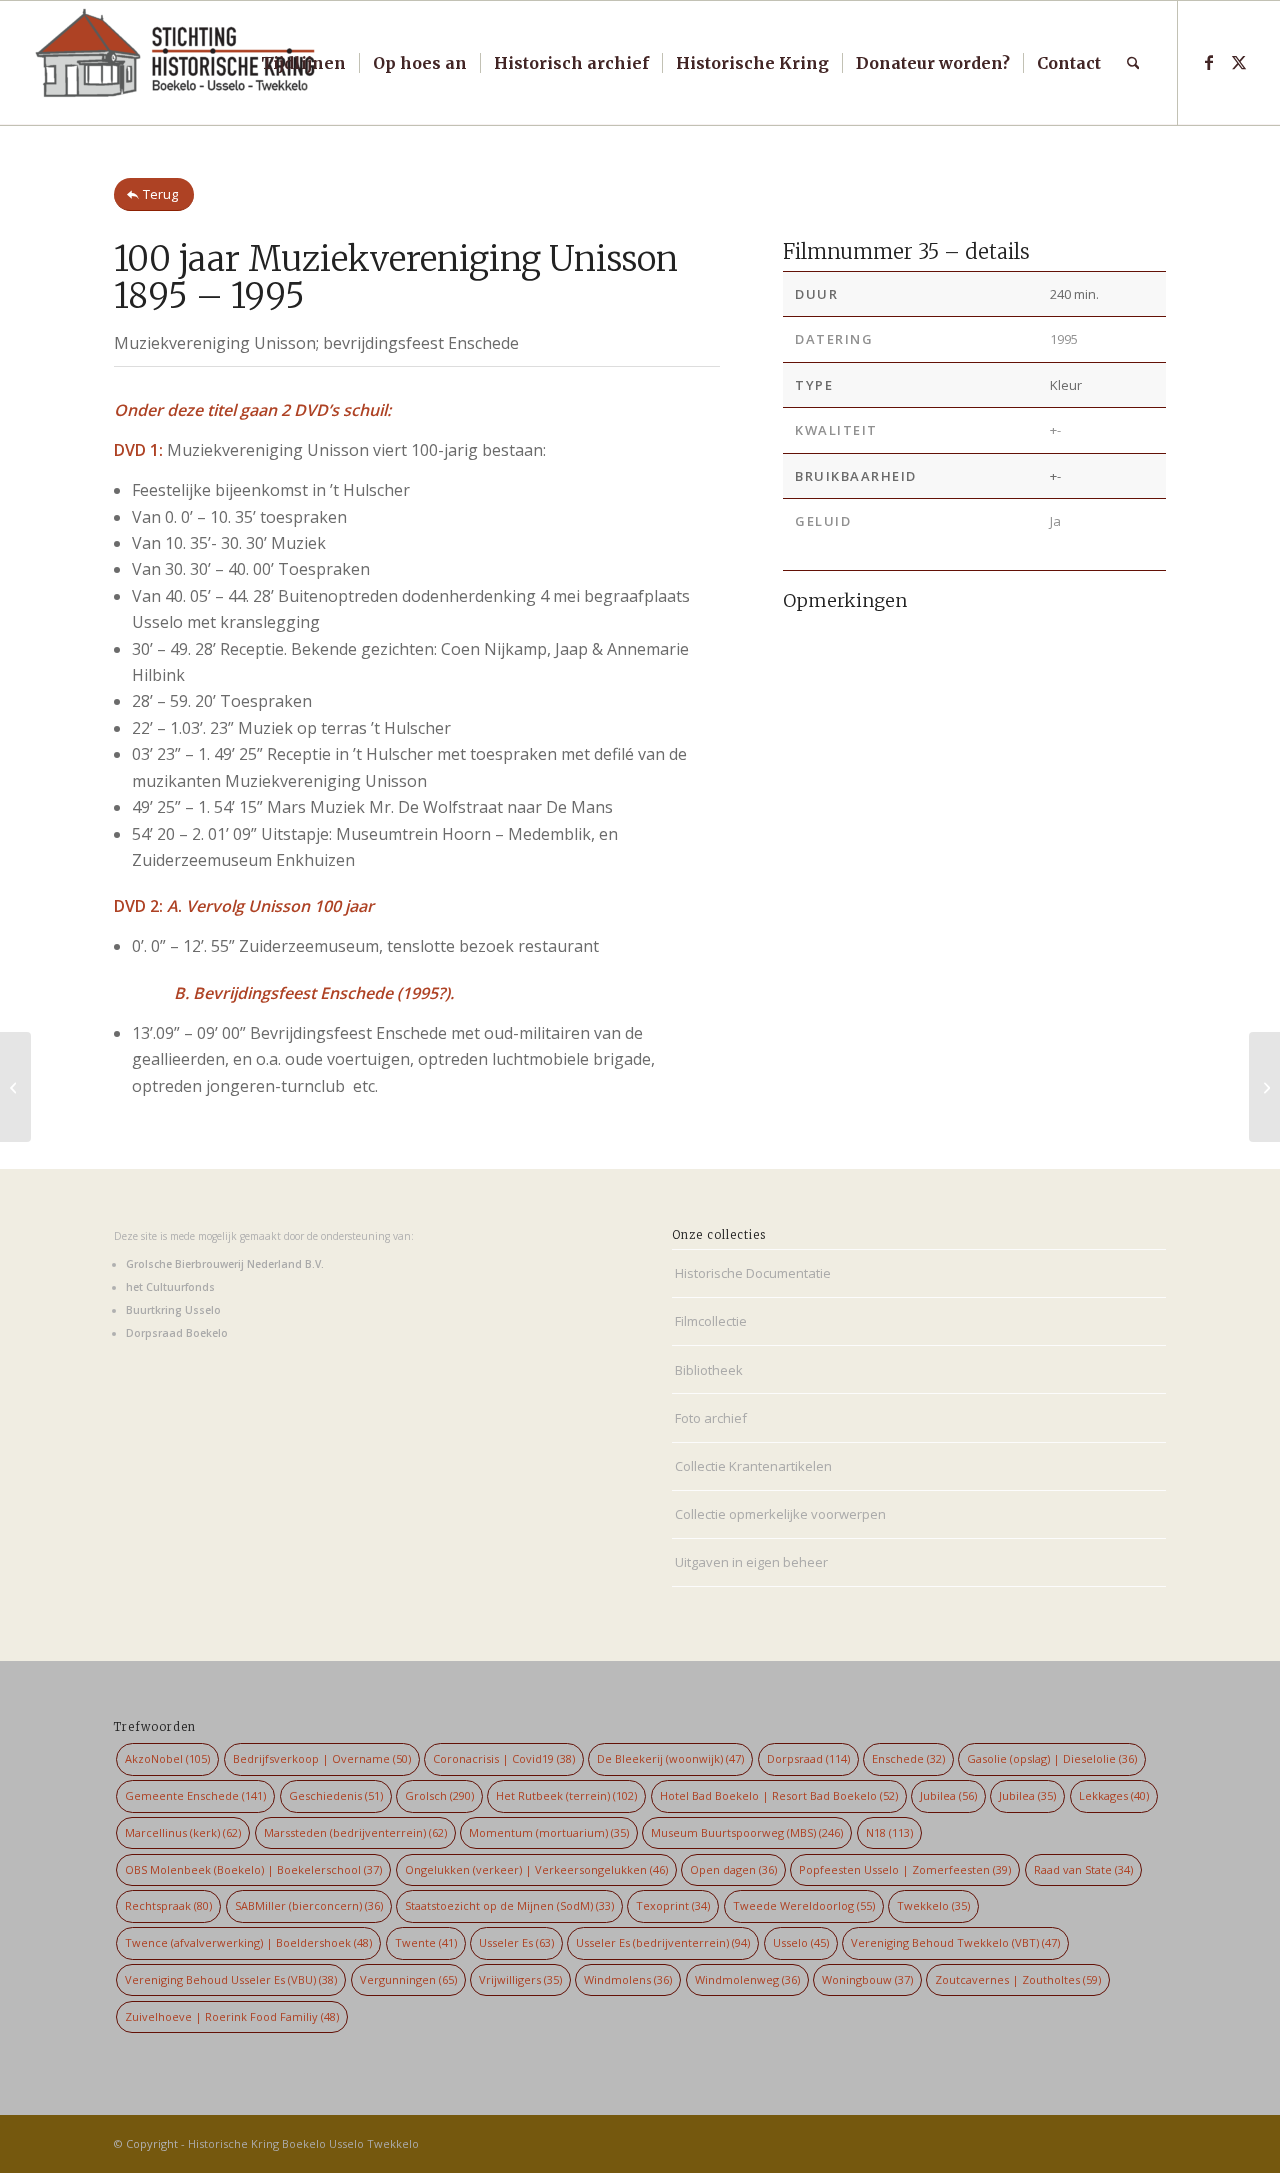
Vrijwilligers (520, 1979)
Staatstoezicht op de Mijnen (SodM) (509, 1905)
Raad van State (1083, 1869)
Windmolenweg (747, 1979)
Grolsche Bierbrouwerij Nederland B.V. (225, 1264)
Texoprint (673, 1905)
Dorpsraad (808, 1758)
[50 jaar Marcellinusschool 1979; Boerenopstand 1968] (15, 1087)
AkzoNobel (167, 1758)
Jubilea (948, 1795)
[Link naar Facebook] (1209, 62)
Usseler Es (516, 1942)
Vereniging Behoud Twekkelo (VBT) (955, 1942)
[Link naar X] (1239, 62)
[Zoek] (1133, 63)
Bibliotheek (709, 1370)
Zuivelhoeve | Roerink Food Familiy (232, 2016)
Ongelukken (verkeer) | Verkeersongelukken (536, 1869)
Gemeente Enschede (195, 1795)
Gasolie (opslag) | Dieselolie (1052, 1758)
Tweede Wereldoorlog (804, 1905)
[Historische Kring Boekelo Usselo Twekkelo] (176, 63)
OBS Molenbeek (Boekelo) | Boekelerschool (253, 1869)
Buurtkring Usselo (173, 1310)
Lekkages (1114, 1795)
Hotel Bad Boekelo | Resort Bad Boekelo (779, 1795)
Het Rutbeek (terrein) (566, 1795)
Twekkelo (933, 1905)
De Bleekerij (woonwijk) (670, 1758)
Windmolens (628, 1979)
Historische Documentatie (753, 1273)
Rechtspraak (168, 1905)
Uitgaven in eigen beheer (751, 1562)
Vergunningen (408, 1979)
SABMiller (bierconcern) (309, 1905)
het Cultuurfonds (170, 1287)
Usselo (801, 1942)
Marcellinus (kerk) (183, 1832)
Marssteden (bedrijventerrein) (355, 1832)
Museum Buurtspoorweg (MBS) (747, 1832)
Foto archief (711, 1418)
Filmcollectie (711, 1321)
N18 (889, 1832)
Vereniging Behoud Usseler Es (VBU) (231, 1979)
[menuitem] (303, 63)
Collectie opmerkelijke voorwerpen (780, 1514)
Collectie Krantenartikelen (753, 1466)
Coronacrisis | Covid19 (504, 1758)
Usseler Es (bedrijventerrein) (663, 1942)
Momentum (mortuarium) (549, 1832)
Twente (426, 1942)
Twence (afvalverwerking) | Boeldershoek (248, 1942)
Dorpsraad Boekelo (177, 1333)
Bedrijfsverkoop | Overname (322, 1758)
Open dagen (733, 1869)
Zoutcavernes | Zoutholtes (1018, 1979)
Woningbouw (867, 1979)
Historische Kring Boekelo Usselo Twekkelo (303, 2143)
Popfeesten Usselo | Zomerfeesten (905, 1869)
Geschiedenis (336, 1795)
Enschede (908, 1758)
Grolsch (439, 1795)
